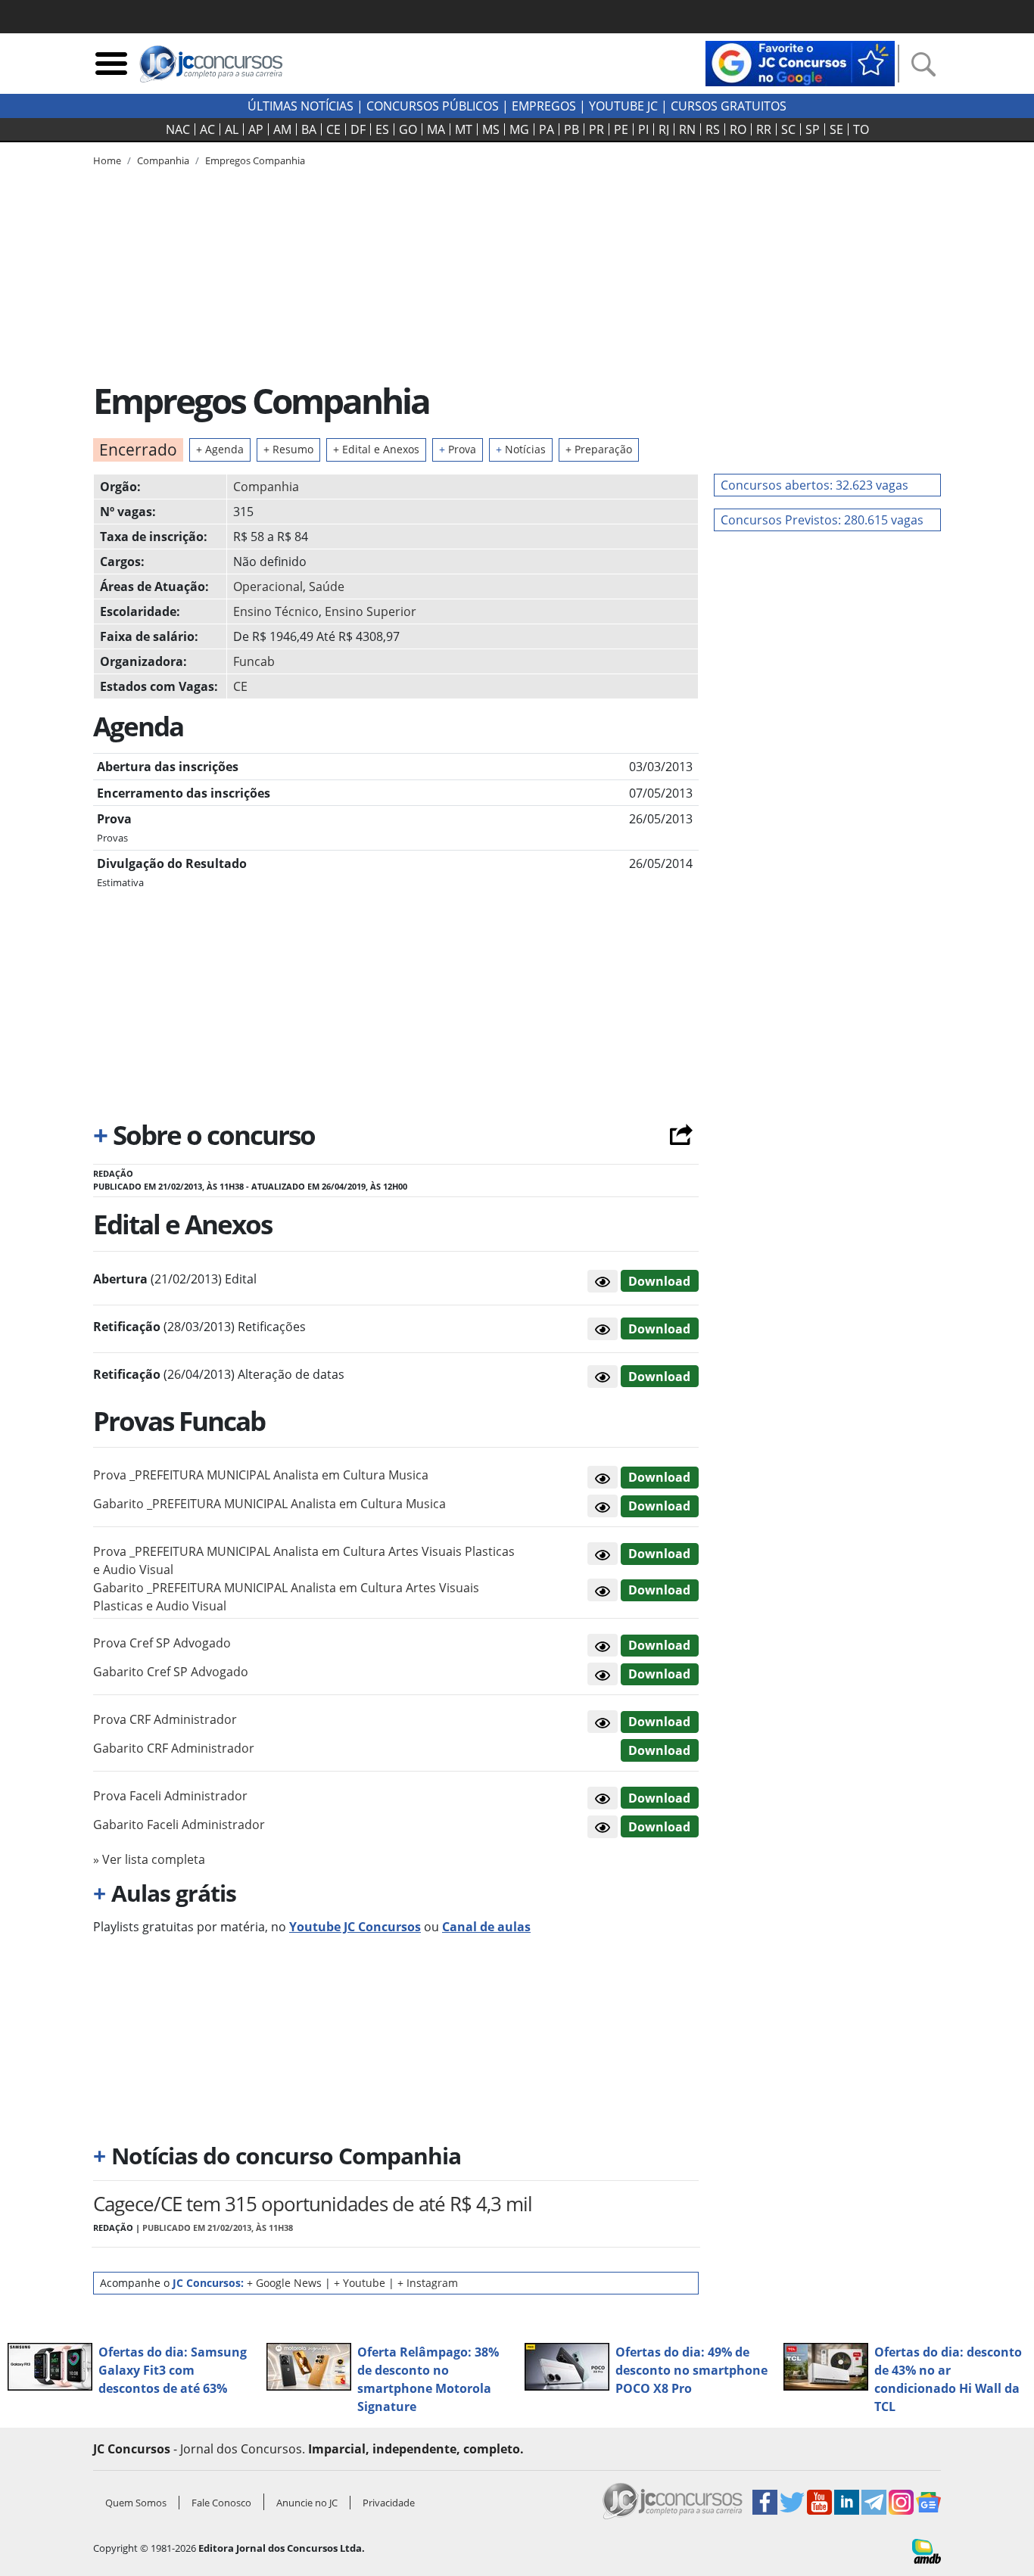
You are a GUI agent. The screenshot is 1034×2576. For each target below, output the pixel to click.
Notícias (521, 449)
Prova (458, 449)
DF (358, 129)
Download (659, 1281)
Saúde (327, 586)
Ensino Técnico (276, 611)
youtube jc (623, 106)
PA (547, 129)
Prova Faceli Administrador (170, 1796)
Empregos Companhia (255, 160)
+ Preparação (599, 449)
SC (788, 129)
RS (713, 129)
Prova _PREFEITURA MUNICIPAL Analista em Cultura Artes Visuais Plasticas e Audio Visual (304, 1560)
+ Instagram (428, 2283)
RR (764, 129)
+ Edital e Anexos (376, 449)
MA (436, 129)
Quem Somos (136, 2503)
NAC (178, 129)
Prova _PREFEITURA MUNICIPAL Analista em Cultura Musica (261, 1475)
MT (464, 129)
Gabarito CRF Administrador (174, 1748)
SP (813, 129)
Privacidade (389, 2503)
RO (738, 129)
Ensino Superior (371, 611)
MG (519, 129)
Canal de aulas (486, 1927)
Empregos (544, 106)
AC (207, 129)
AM (282, 129)
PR (596, 129)
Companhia (266, 487)
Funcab (254, 661)
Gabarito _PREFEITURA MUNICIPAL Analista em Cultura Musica (269, 1504)
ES (382, 129)
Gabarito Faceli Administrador (179, 1825)
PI (643, 129)
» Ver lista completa (149, 1859)
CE (333, 129)
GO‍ (408, 129)
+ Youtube (360, 2283)
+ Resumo (288, 449)
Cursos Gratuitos (729, 106)
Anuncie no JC (307, 2503)
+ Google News (284, 2283)
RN (687, 129)
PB (572, 129)
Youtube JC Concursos (355, 1927)
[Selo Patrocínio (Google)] (800, 62)
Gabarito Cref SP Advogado (171, 1672)
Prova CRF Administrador (165, 1719)
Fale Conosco (221, 2503)
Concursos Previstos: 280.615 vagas (822, 520)
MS (491, 129)
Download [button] (659, 1477)
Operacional (268, 586)
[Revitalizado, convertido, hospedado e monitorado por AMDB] (927, 2550)
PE (621, 129)
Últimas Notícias (301, 106)
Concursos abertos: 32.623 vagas (814, 485)
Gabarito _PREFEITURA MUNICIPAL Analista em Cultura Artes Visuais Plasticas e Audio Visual (286, 1597)
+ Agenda (220, 449)
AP (256, 129)
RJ (664, 129)
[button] (603, 1281)
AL (232, 129)
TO (861, 129)
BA (309, 129)
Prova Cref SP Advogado (162, 1643)
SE (836, 129)
